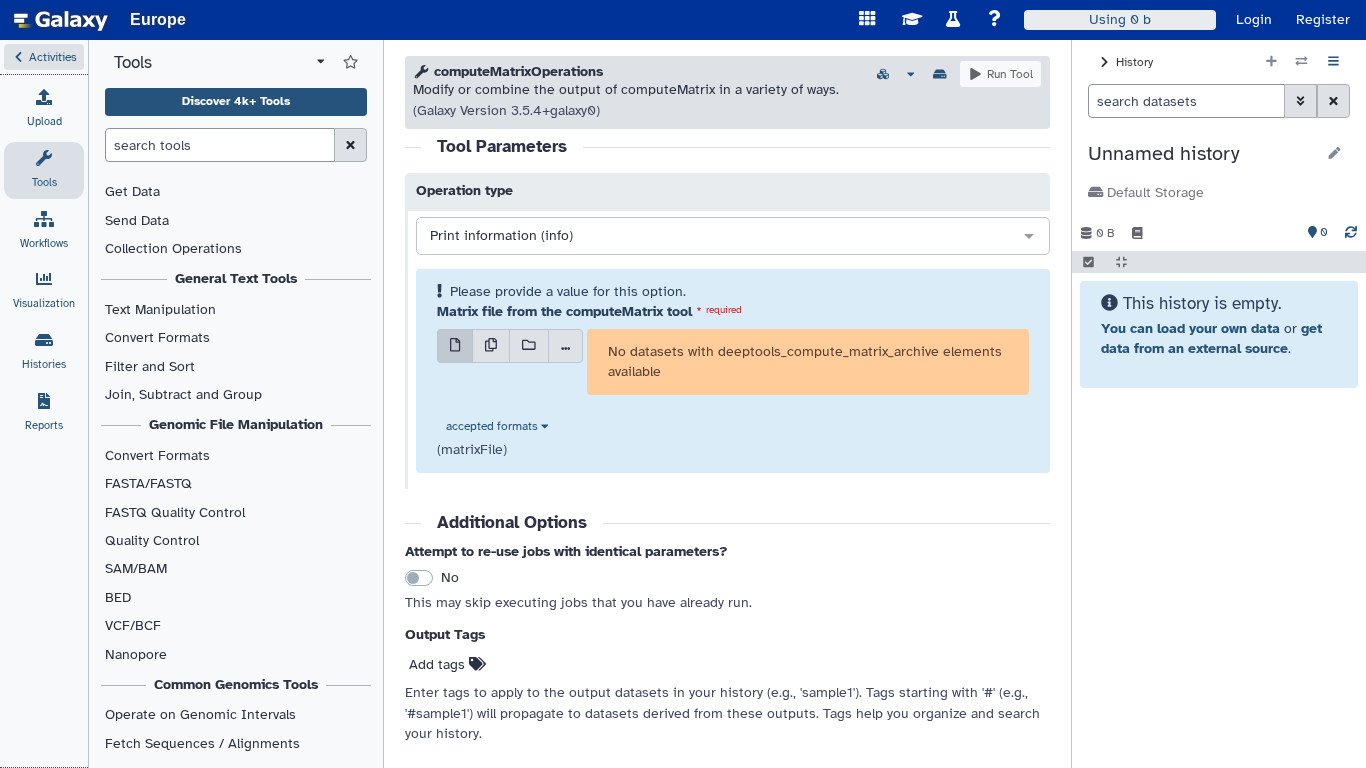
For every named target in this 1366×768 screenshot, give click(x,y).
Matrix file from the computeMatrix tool (564, 311)
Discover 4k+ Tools (236, 101)
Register (1323, 19)
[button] (44, 57)
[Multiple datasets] (491, 346)
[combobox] (733, 237)
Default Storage (1153, 192)
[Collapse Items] (1121, 262)
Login (1254, 19)
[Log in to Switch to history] (1301, 62)
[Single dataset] (455, 346)
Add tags (439, 664)
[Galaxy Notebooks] (1137, 233)
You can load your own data (1190, 328)
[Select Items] (1088, 262)
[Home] (61, 20)
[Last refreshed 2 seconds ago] (1351, 233)
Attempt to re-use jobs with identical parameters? (566, 551)
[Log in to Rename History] (1334, 154)
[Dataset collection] (529, 346)
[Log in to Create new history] (1271, 62)
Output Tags (445, 634)
